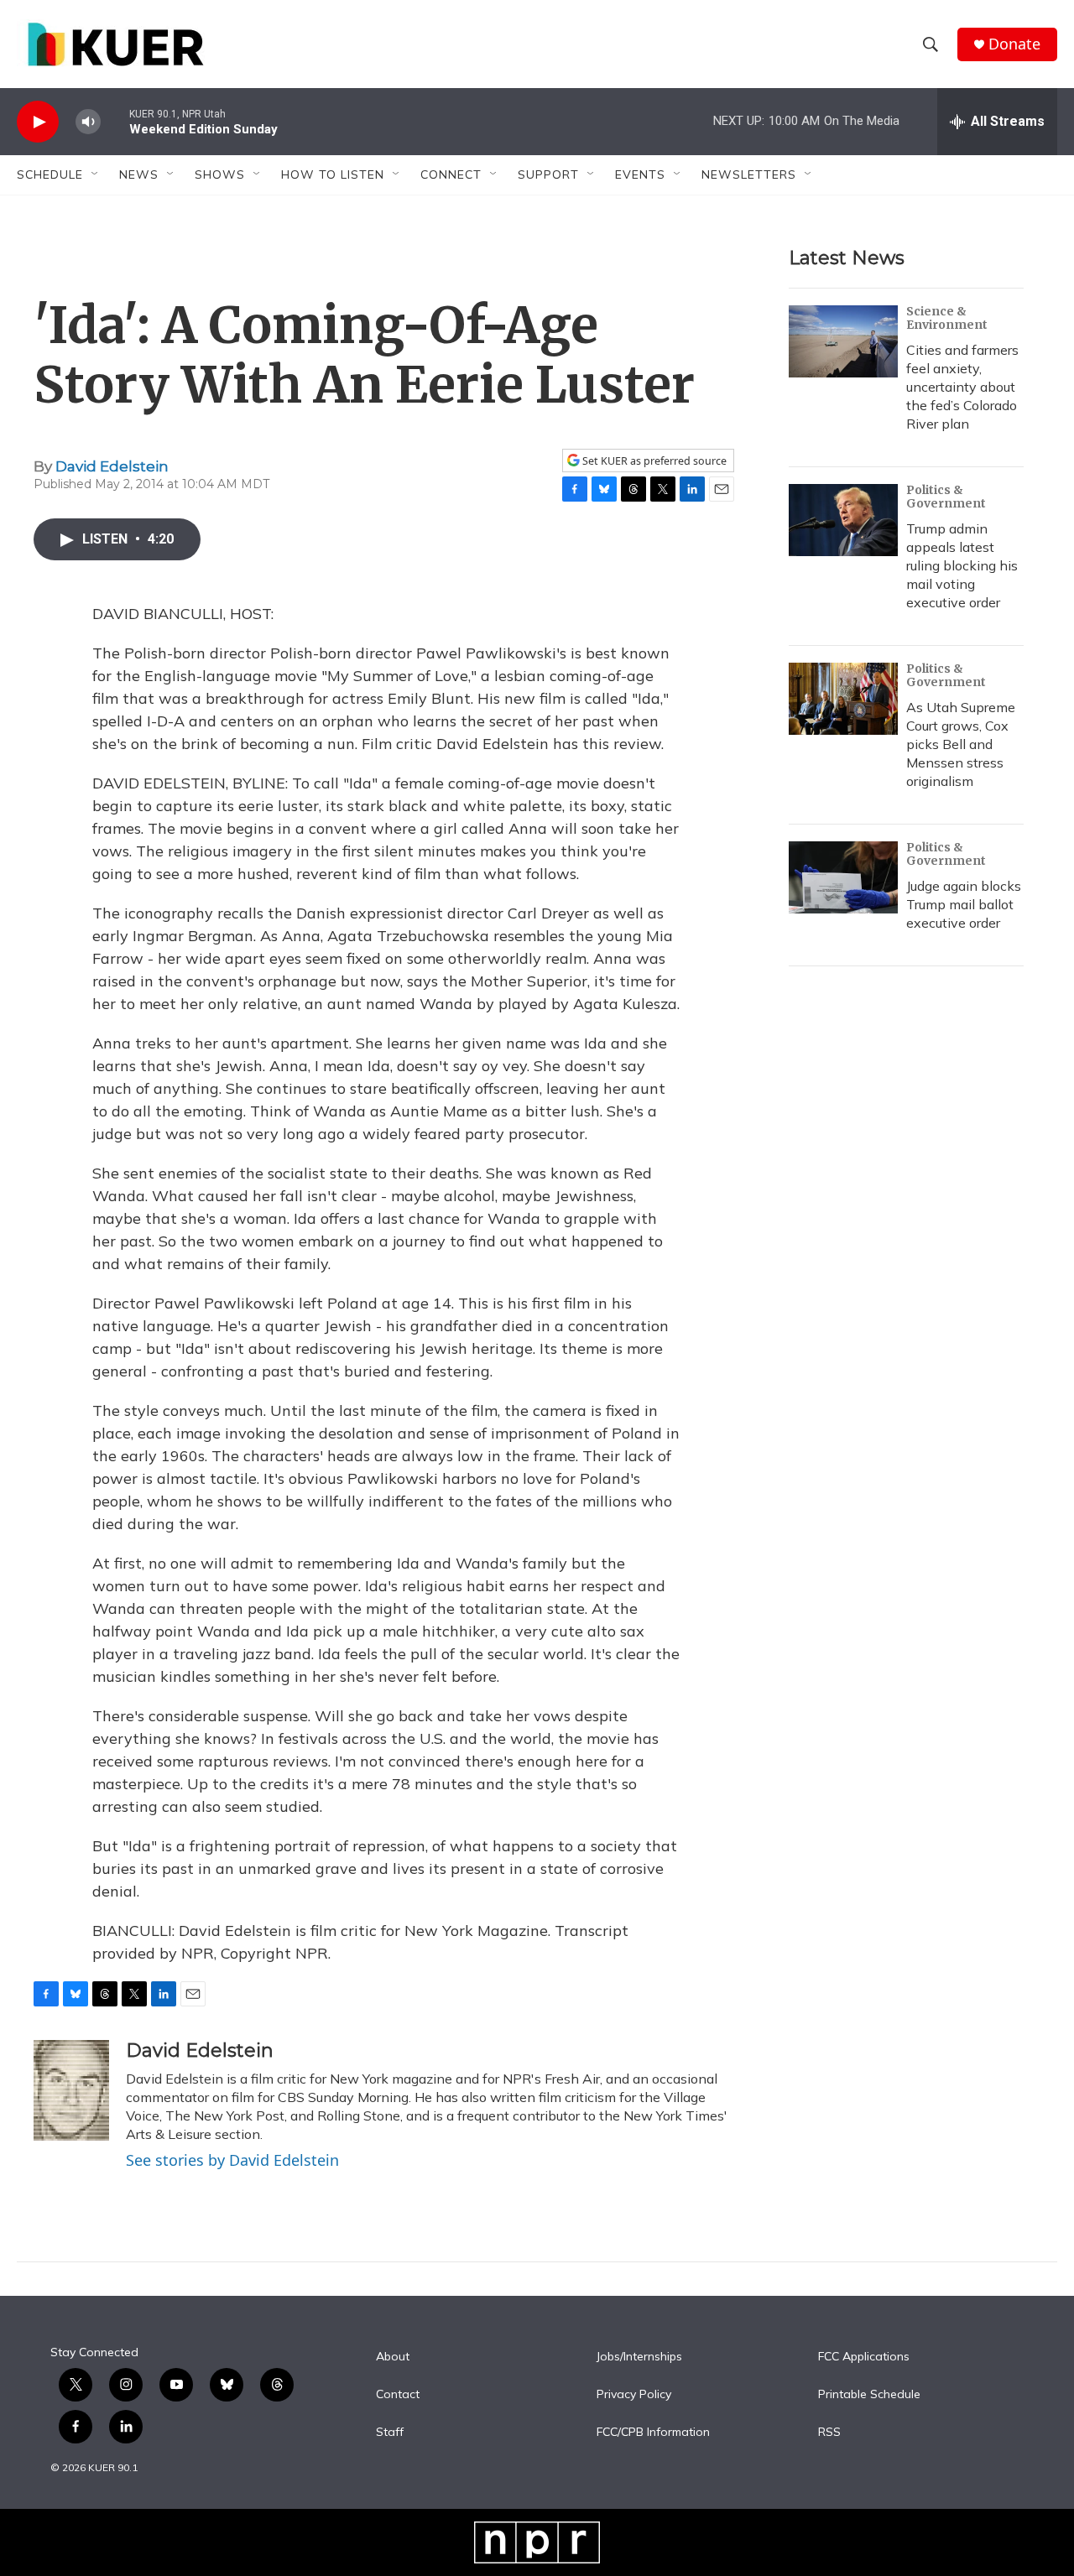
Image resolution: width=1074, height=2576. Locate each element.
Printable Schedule (869, 2395)
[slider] (115, 121)
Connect (451, 174)
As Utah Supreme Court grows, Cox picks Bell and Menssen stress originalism (961, 744)
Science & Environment (947, 318)
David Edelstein (112, 466)
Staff (390, 2433)
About (393, 2357)
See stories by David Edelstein (232, 2160)
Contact (398, 2395)
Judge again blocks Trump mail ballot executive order (964, 904)
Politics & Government (946, 497)
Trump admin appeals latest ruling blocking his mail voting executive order (962, 565)
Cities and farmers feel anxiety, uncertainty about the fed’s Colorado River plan (962, 387)
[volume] (88, 122)
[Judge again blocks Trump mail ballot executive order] (843, 877)
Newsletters (749, 174)
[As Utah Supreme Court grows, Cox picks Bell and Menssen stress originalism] (843, 699)
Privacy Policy (634, 2395)
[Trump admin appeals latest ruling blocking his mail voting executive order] (843, 520)
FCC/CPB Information (653, 2433)
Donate (1014, 44)
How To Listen (333, 174)
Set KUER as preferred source (653, 461)
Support (548, 174)
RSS (829, 2433)
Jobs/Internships (639, 2357)
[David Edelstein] (71, 2090)
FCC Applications (864, 2357)
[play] (38, 122)
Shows (220, 174)
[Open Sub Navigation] (96, 174)
